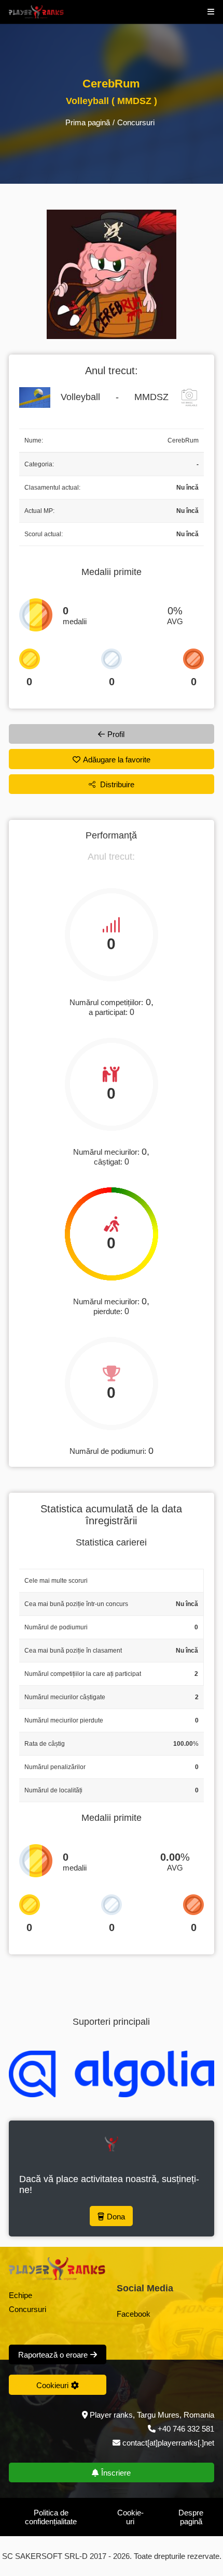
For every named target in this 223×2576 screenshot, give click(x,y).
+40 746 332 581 (186, 2429)
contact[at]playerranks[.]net (167, 2443)
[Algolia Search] (112, 2074)
